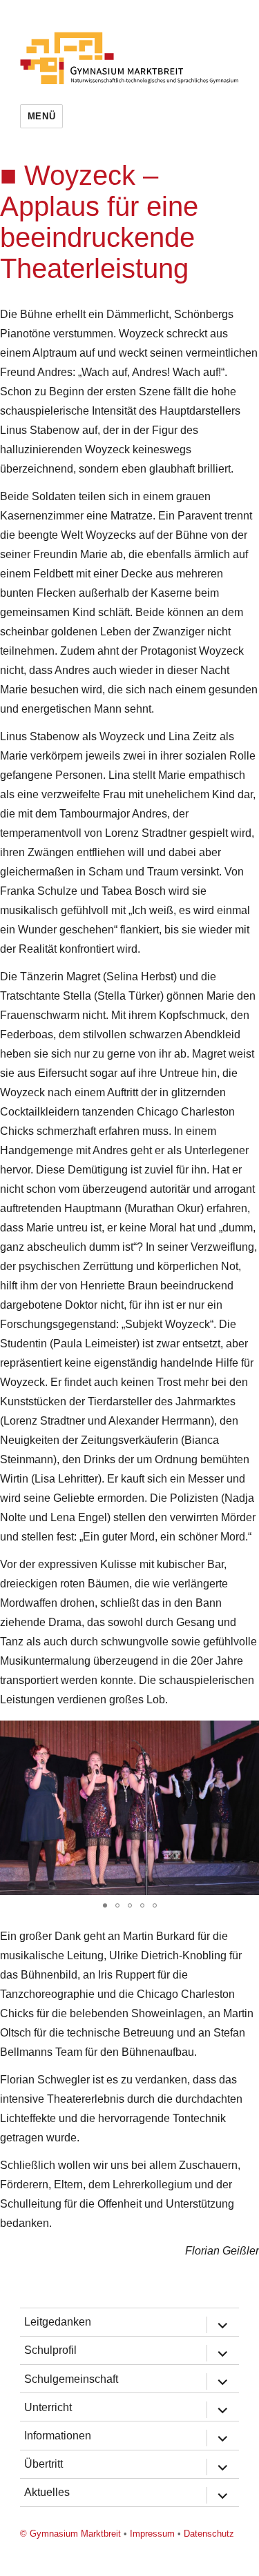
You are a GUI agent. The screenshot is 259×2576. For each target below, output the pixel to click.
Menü (41, 116)
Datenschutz (209, 2534)
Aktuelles (47, 2492)
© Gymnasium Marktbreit (70, 2534)
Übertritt (44, 2464)
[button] (105, 1905)
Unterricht (48, 2407)
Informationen (58, 2436)
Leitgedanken (58, 2322)
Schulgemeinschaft (71, 2379)
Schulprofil (50, 2350)
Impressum (152, 2534)
